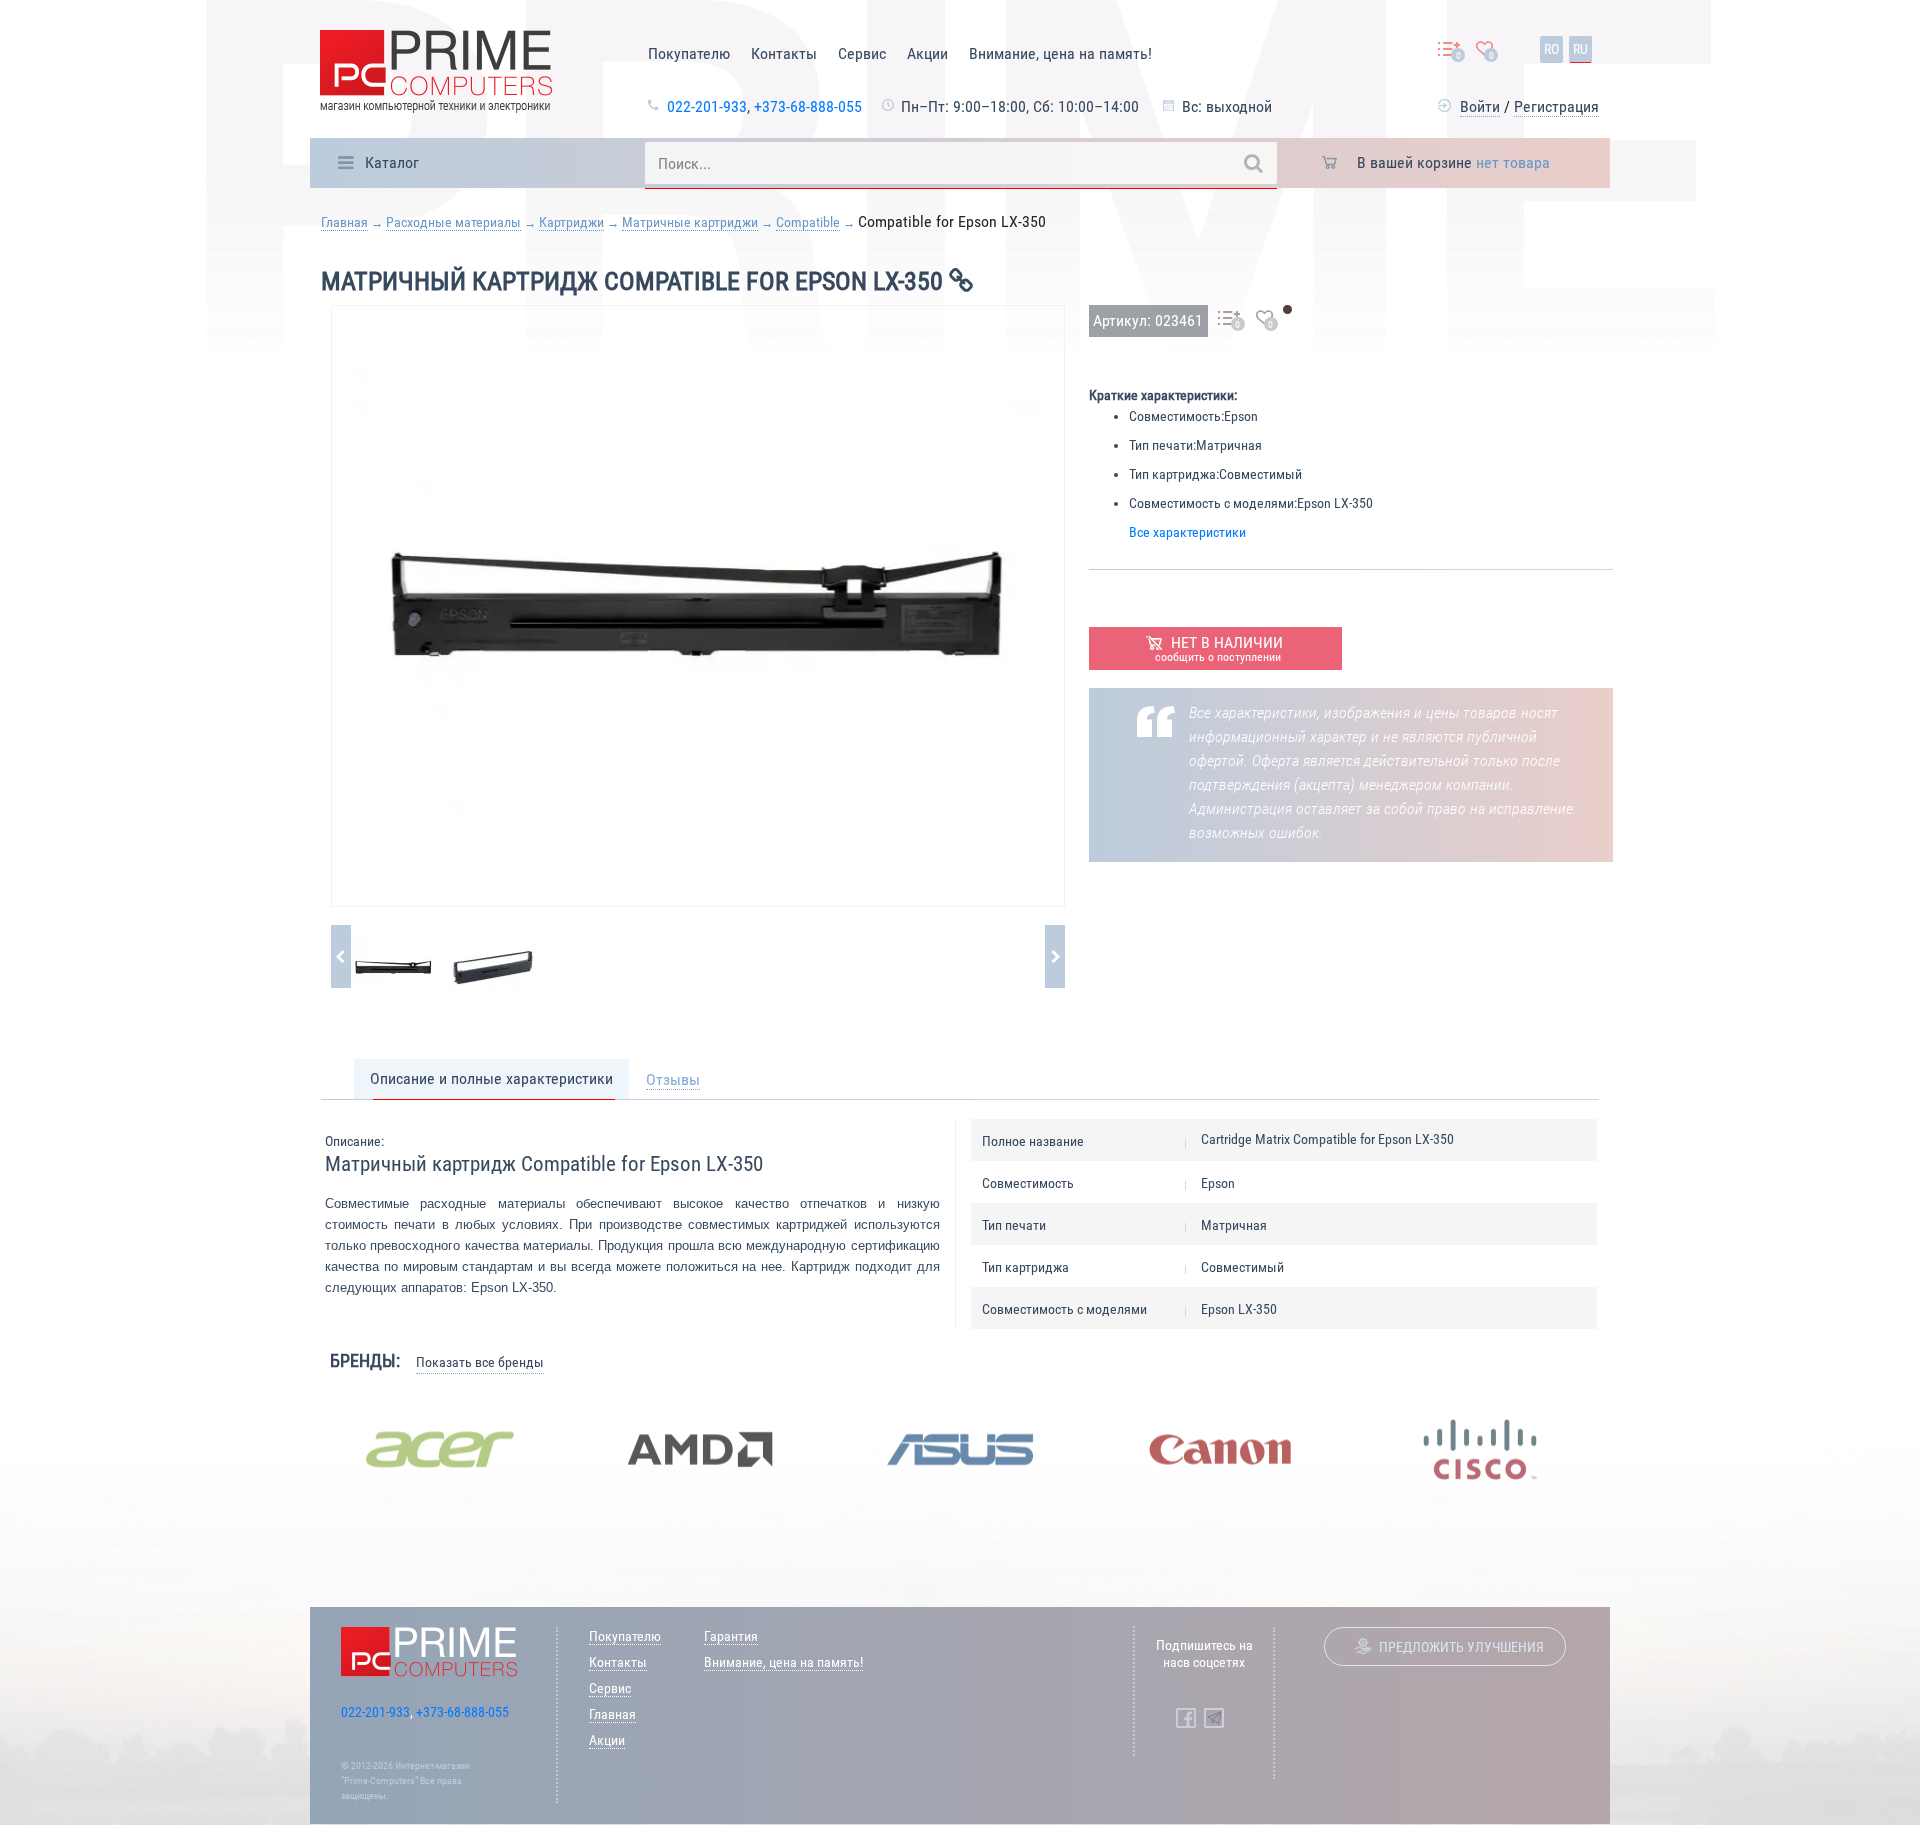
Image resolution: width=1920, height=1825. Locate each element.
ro (1551, 49)
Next (1625, 1449)
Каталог (392, 162)
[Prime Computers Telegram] (1214, 1718)
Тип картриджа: (1174, 474)
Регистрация (1556, 106)
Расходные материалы (453, 222)
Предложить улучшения (1461, 1647)
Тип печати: (1162, 445)
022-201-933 (707, 106)
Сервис (862, 53)
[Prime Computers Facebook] (1186, 1718)
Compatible (808, 222)
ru (1580, 49)
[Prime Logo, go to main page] (436, 74)
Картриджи (571, 222)
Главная (344, 222)
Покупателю (689, 53)
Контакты (784, 53)
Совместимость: (1176, 416)
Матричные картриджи (690, 222)
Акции (927, 53)
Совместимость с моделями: (1213, 503)
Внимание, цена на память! (1060, 53)
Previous (295, 1449)
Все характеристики (1187, 532)
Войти (1480, 106)
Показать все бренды (480, 1362)
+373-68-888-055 (808, 106)
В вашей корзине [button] (1453, 162)
